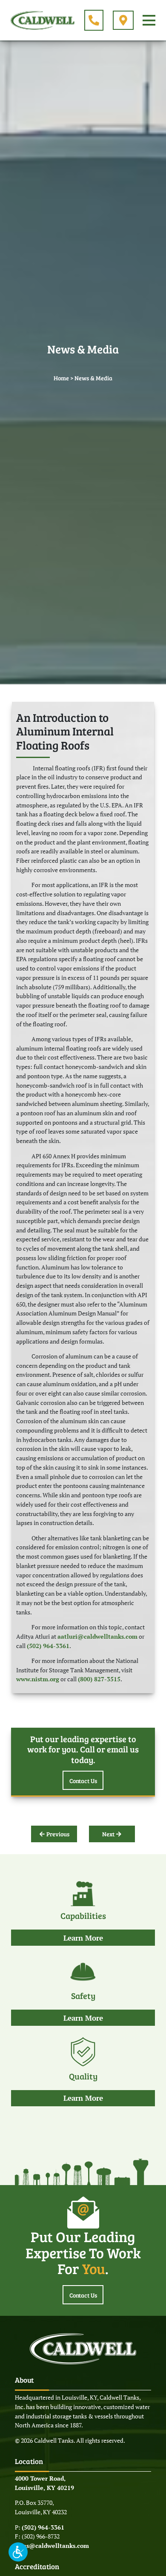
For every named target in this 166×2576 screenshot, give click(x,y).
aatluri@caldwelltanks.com (97, 1637)
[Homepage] (43, 20)
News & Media (93, 378)
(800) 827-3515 (99, 1679)
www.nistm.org (38, 1679)
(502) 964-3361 (48, 1646)
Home (61, 378)
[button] (18, 2552)
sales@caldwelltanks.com (52, 2546)
